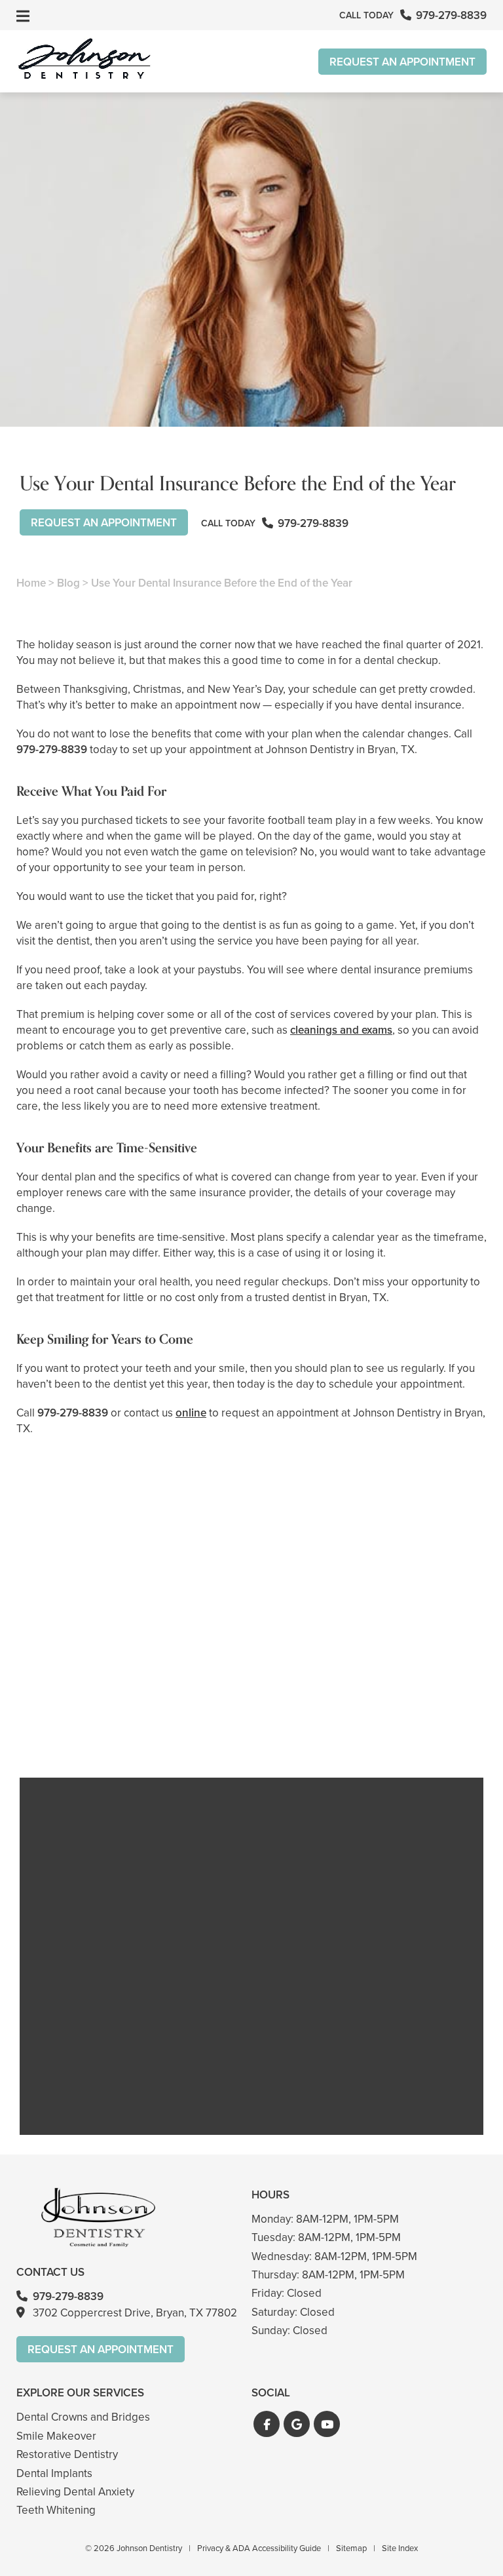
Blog (68, 583)
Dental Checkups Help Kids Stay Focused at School (90, 1702)
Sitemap (351, 2548)
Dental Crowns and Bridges (83, 2417)
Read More (56, 1738)
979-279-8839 (52, 750)
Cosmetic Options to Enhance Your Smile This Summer (413, 1702)
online (191, 1413)
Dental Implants (54, 2473)
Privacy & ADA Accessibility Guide (259, 2548)
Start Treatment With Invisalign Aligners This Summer (251, 1702)
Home (31, 583)
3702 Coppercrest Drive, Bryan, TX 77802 (135, 2313)
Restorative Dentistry (67, 2454)
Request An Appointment (402, 62)
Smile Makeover (56, 2436)
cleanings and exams (341, 1030)
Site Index (400, 2548)
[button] (267, 2424)
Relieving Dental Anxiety (75, 2492)
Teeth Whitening (56, 2510)
